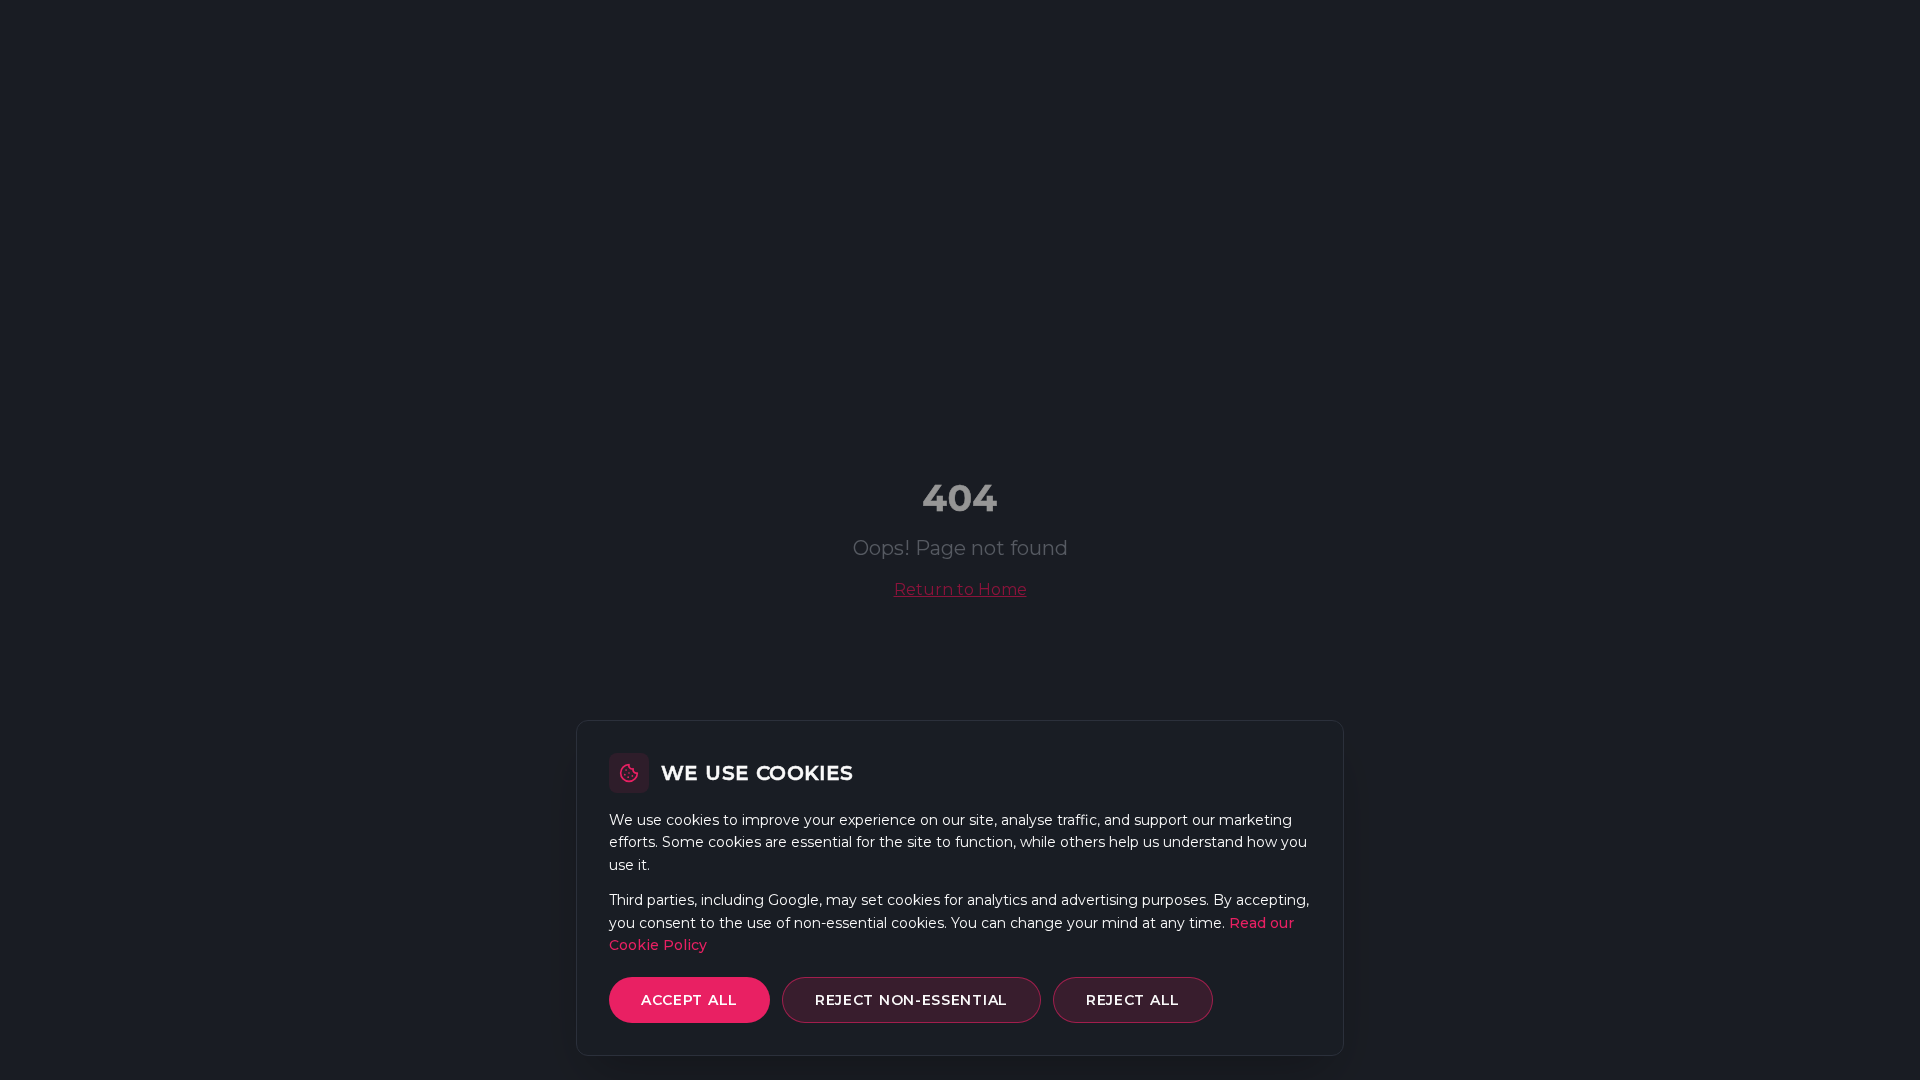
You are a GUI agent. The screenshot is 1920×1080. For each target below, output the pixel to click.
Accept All (689, 1000)
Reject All (1133, 1000)
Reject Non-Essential (911, 1000)
